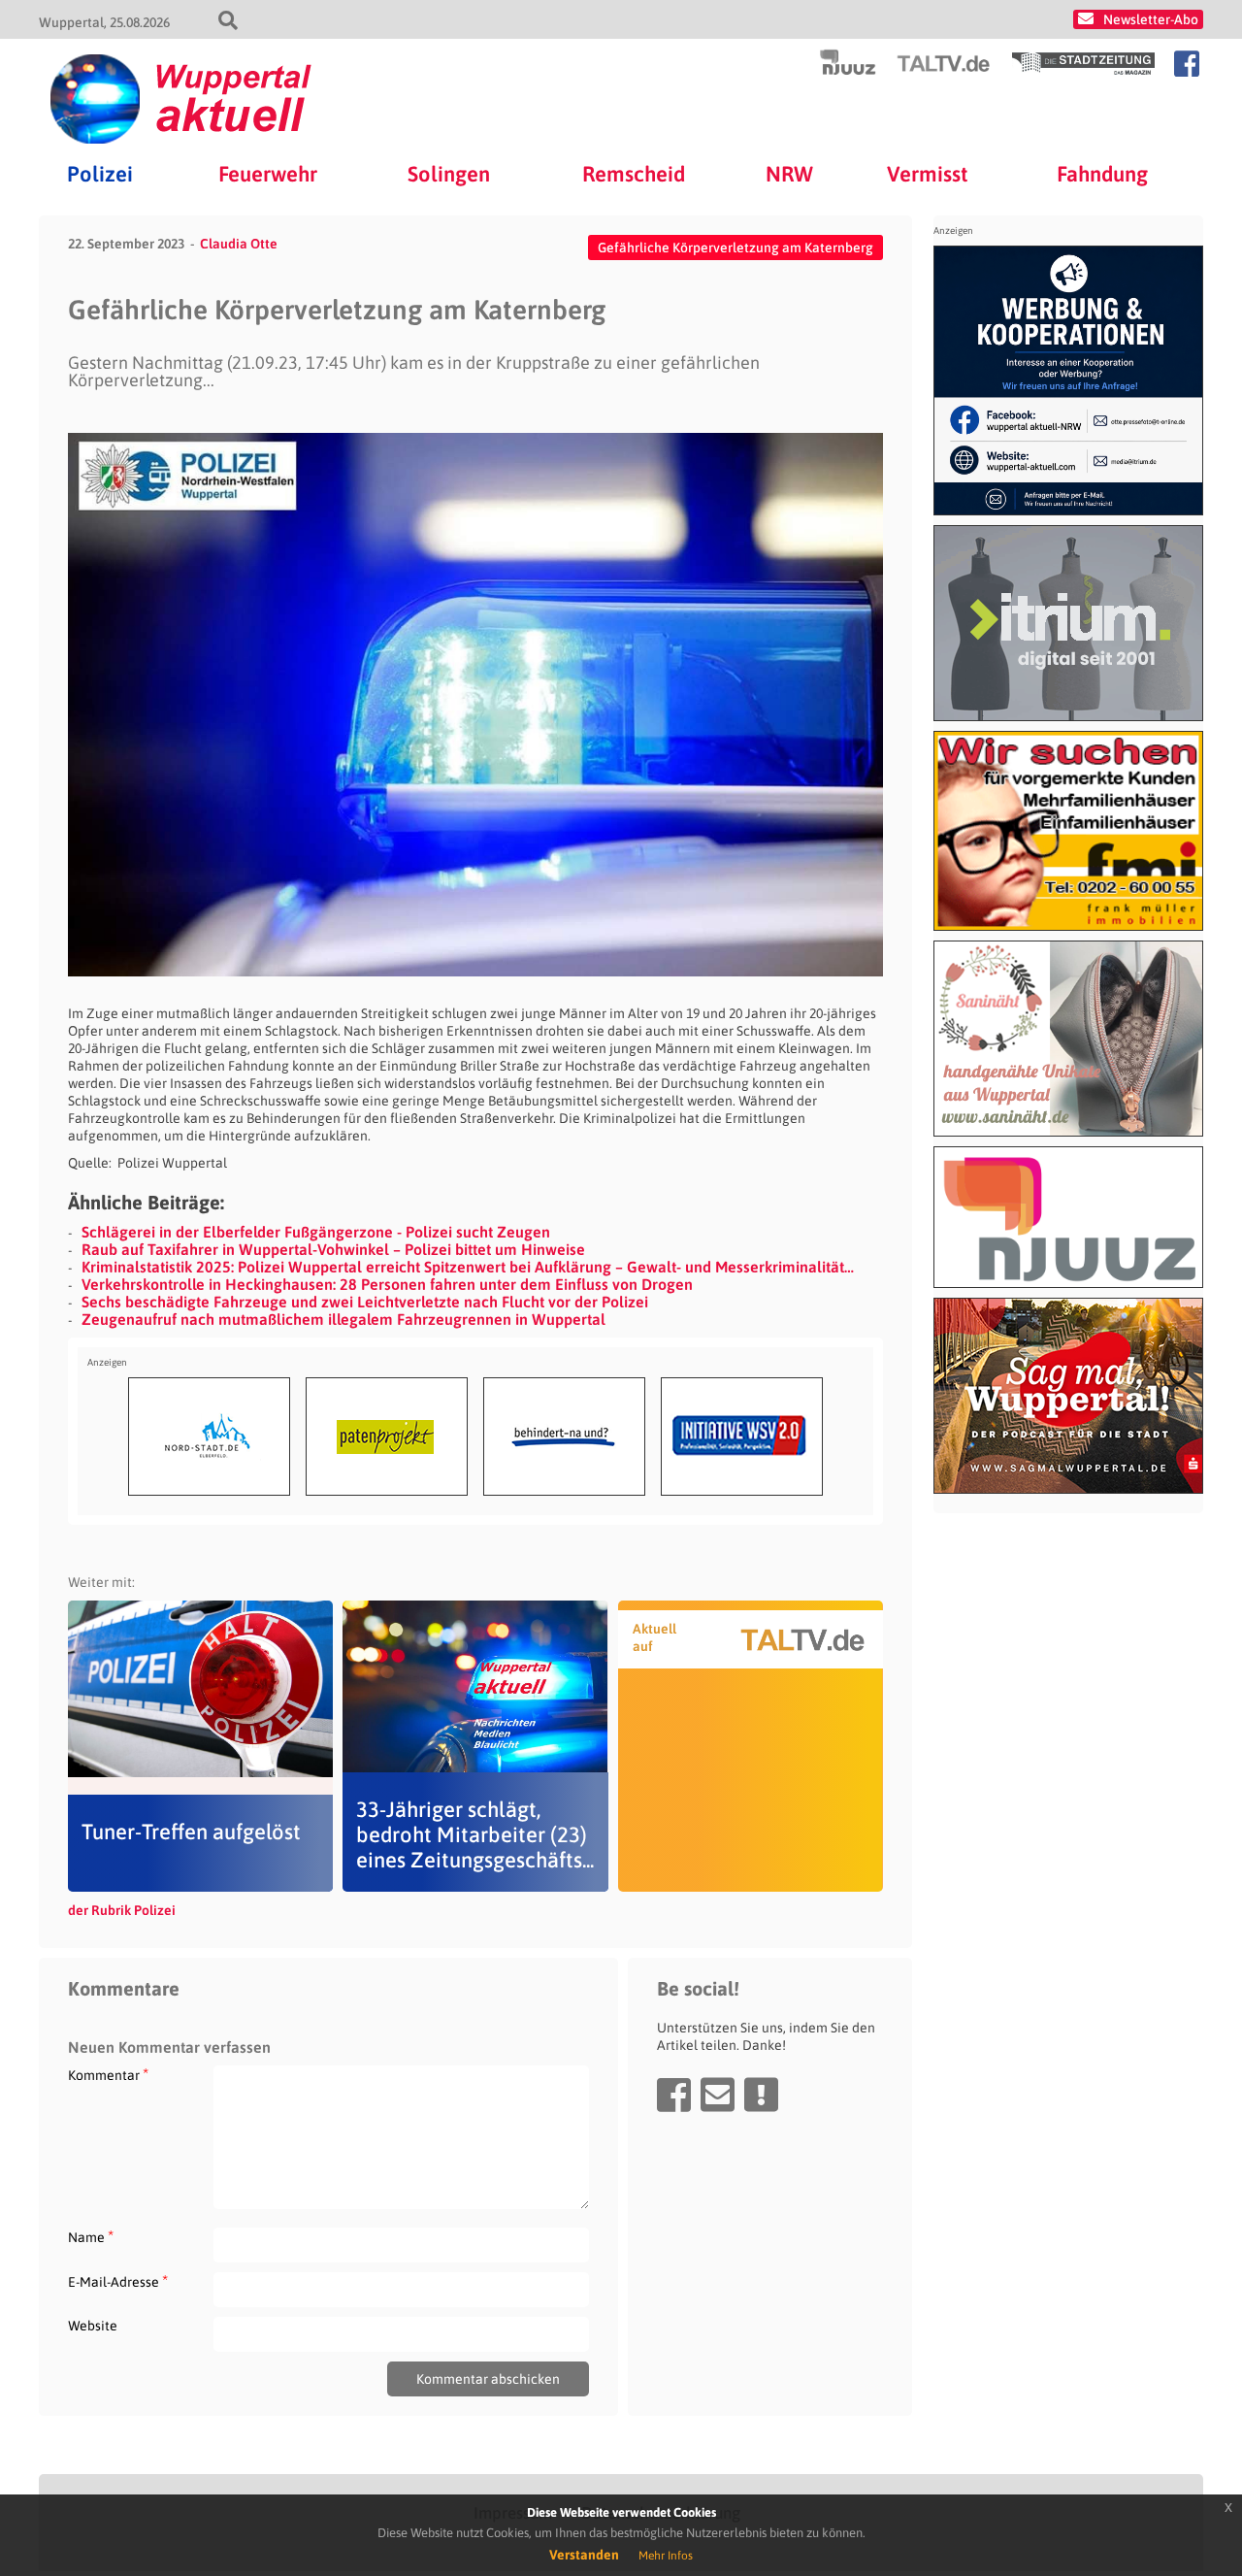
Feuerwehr (268, 174)
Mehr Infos (666, 2556)
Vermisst (928, 174)
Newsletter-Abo (1151, 19)
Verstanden (584, 2555)
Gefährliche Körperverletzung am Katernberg (735, 248)
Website (93, 2326)
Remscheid (634, 174)
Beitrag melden (761, 2095)
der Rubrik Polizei (122, 1910)
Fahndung (1102, 174)
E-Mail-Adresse (118, 2281)
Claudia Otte (239, 244)
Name (91, 2237)
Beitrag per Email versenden (718, 2095)
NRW (789, 174)
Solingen (449, 174)
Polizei (100, 174)
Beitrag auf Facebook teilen (674, 2095)
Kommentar (108, 2075)
